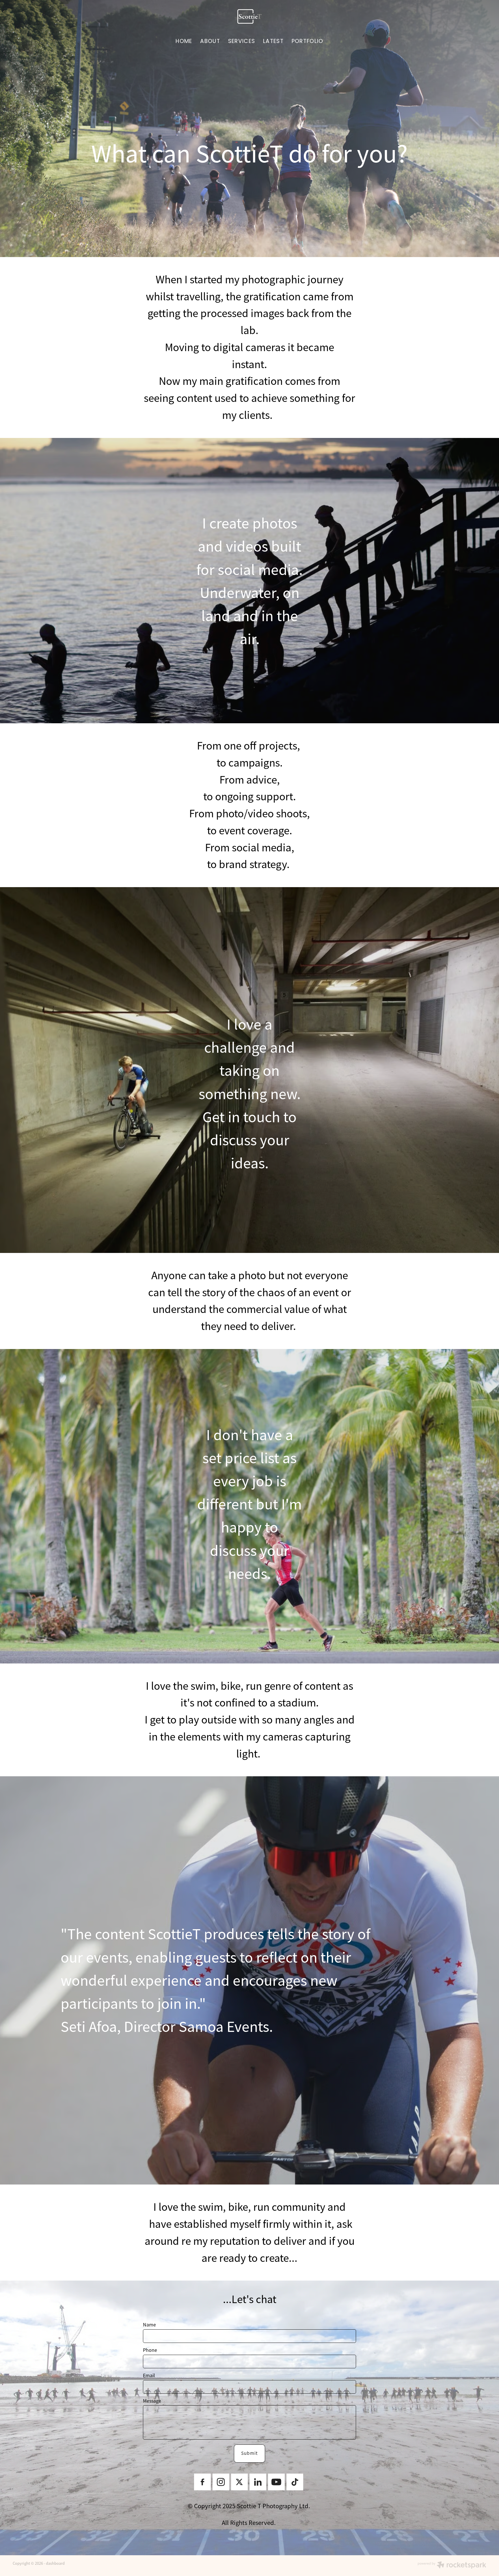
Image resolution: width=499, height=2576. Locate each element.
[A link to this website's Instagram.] (221, 2482)
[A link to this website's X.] (239, 2482)
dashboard (55, 2563)
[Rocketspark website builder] (452, 2566)
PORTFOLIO (308, 42)
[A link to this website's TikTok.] (295, 2482)
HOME (184, 42)
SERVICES (242, 42)
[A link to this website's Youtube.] (276, 2482)
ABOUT (210, 42)
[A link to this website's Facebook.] (202, 2482)
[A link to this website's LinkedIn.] (258, 2482)
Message (152, 2401)
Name (149, 2325)
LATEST (273, 42)
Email (149, 2376)
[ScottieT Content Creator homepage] (249, 16)
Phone (150, 2350)
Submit (249, 2453)
